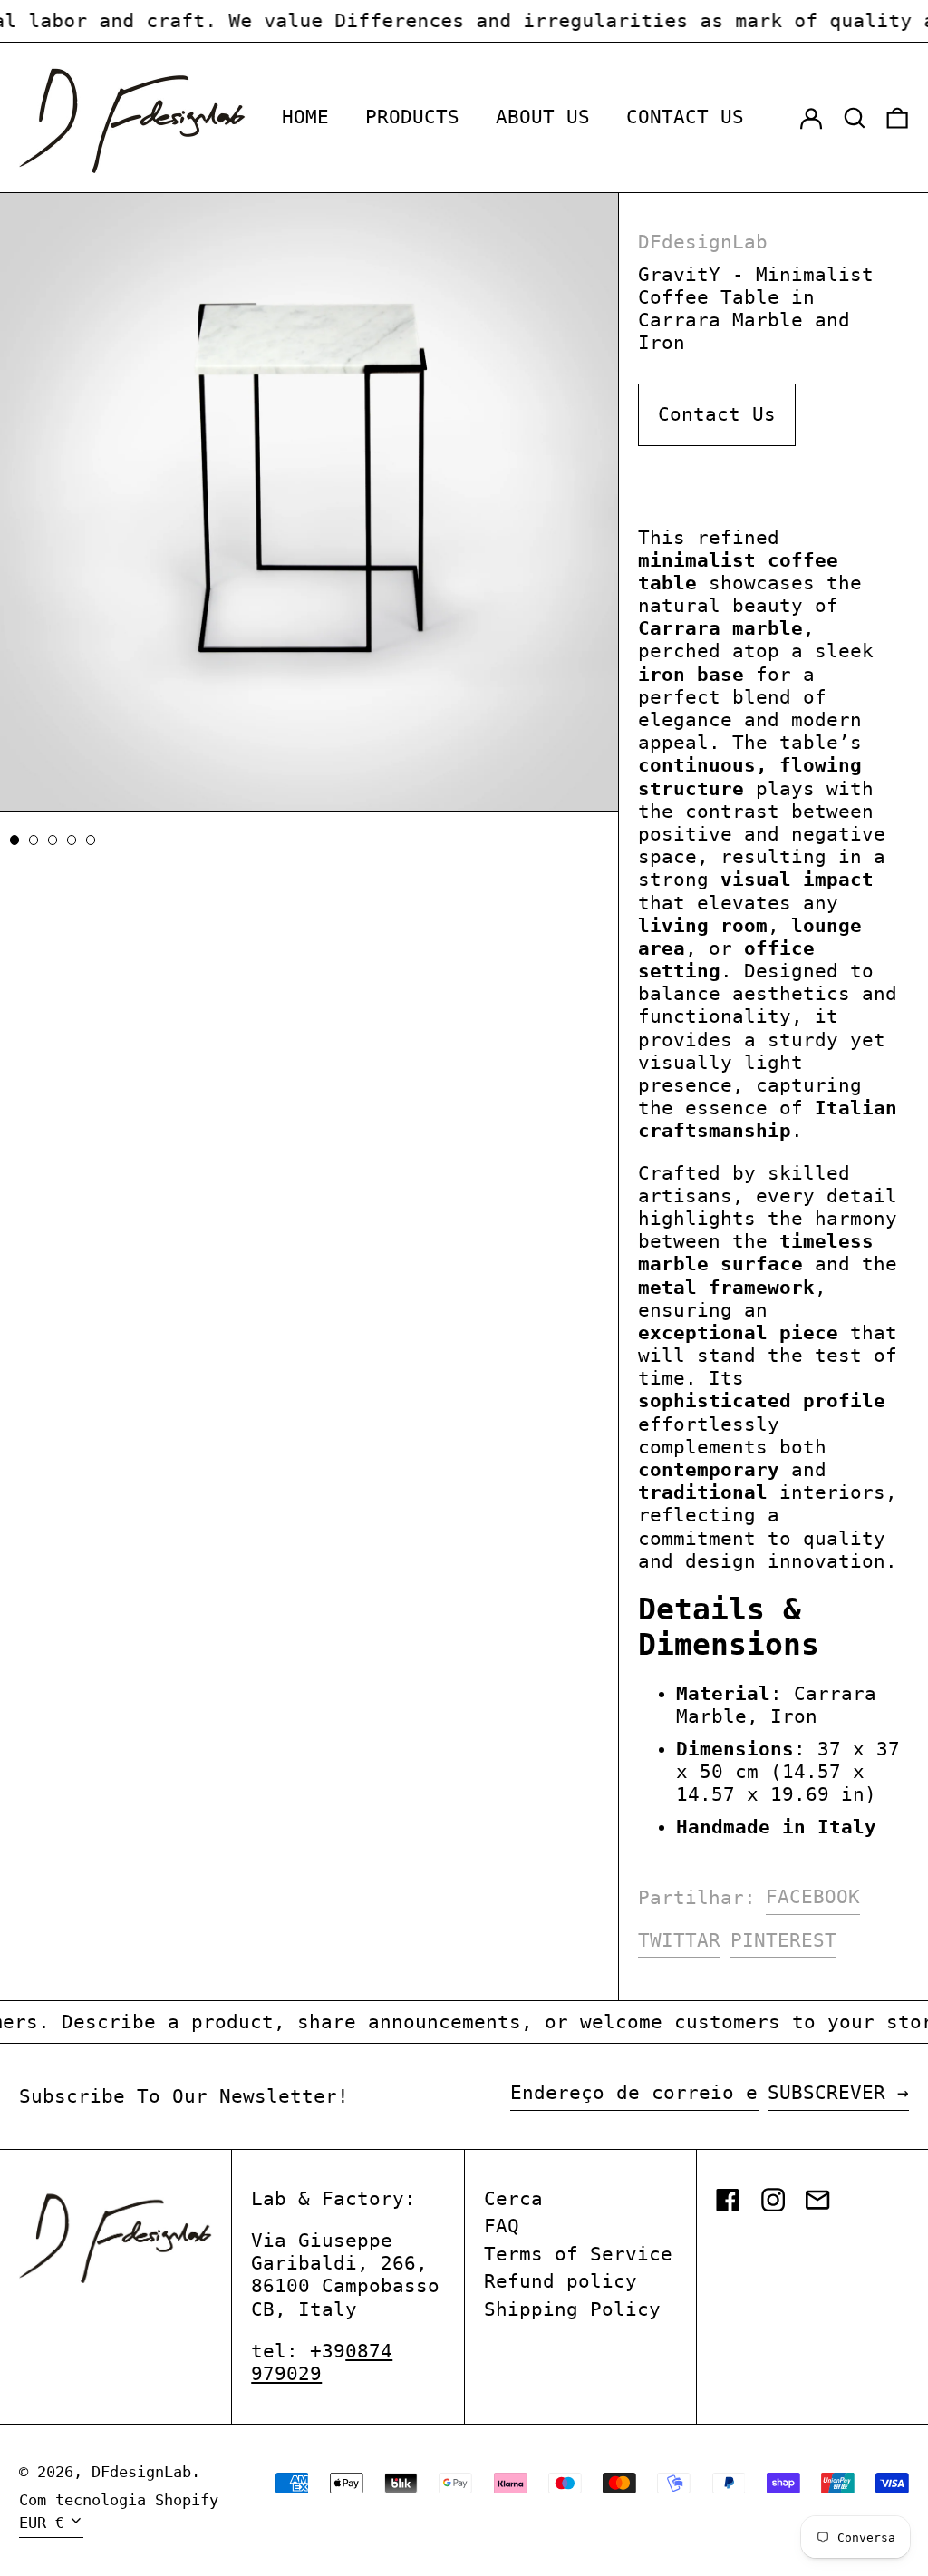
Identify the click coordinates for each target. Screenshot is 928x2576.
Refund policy (561, 2281)
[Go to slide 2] (34, 840)
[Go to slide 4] (72, 840)
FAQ (502, 2226)
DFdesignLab (703, 242)
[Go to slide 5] (91, 840)
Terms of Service (578, 2254)
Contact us (685, 117)
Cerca (513, 2199)
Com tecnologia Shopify (119, 2500)
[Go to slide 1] (15, 840)
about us (543, 117)
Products (412, 117)
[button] (855, 118)
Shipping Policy (572, 2309)
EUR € (42, 2523)
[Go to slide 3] (53, 840)
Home (305, 117)
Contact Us (717, 414)
